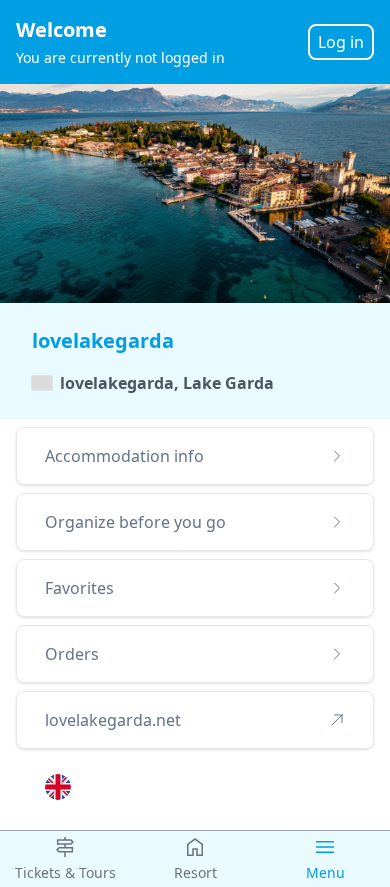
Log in (341, 42)
